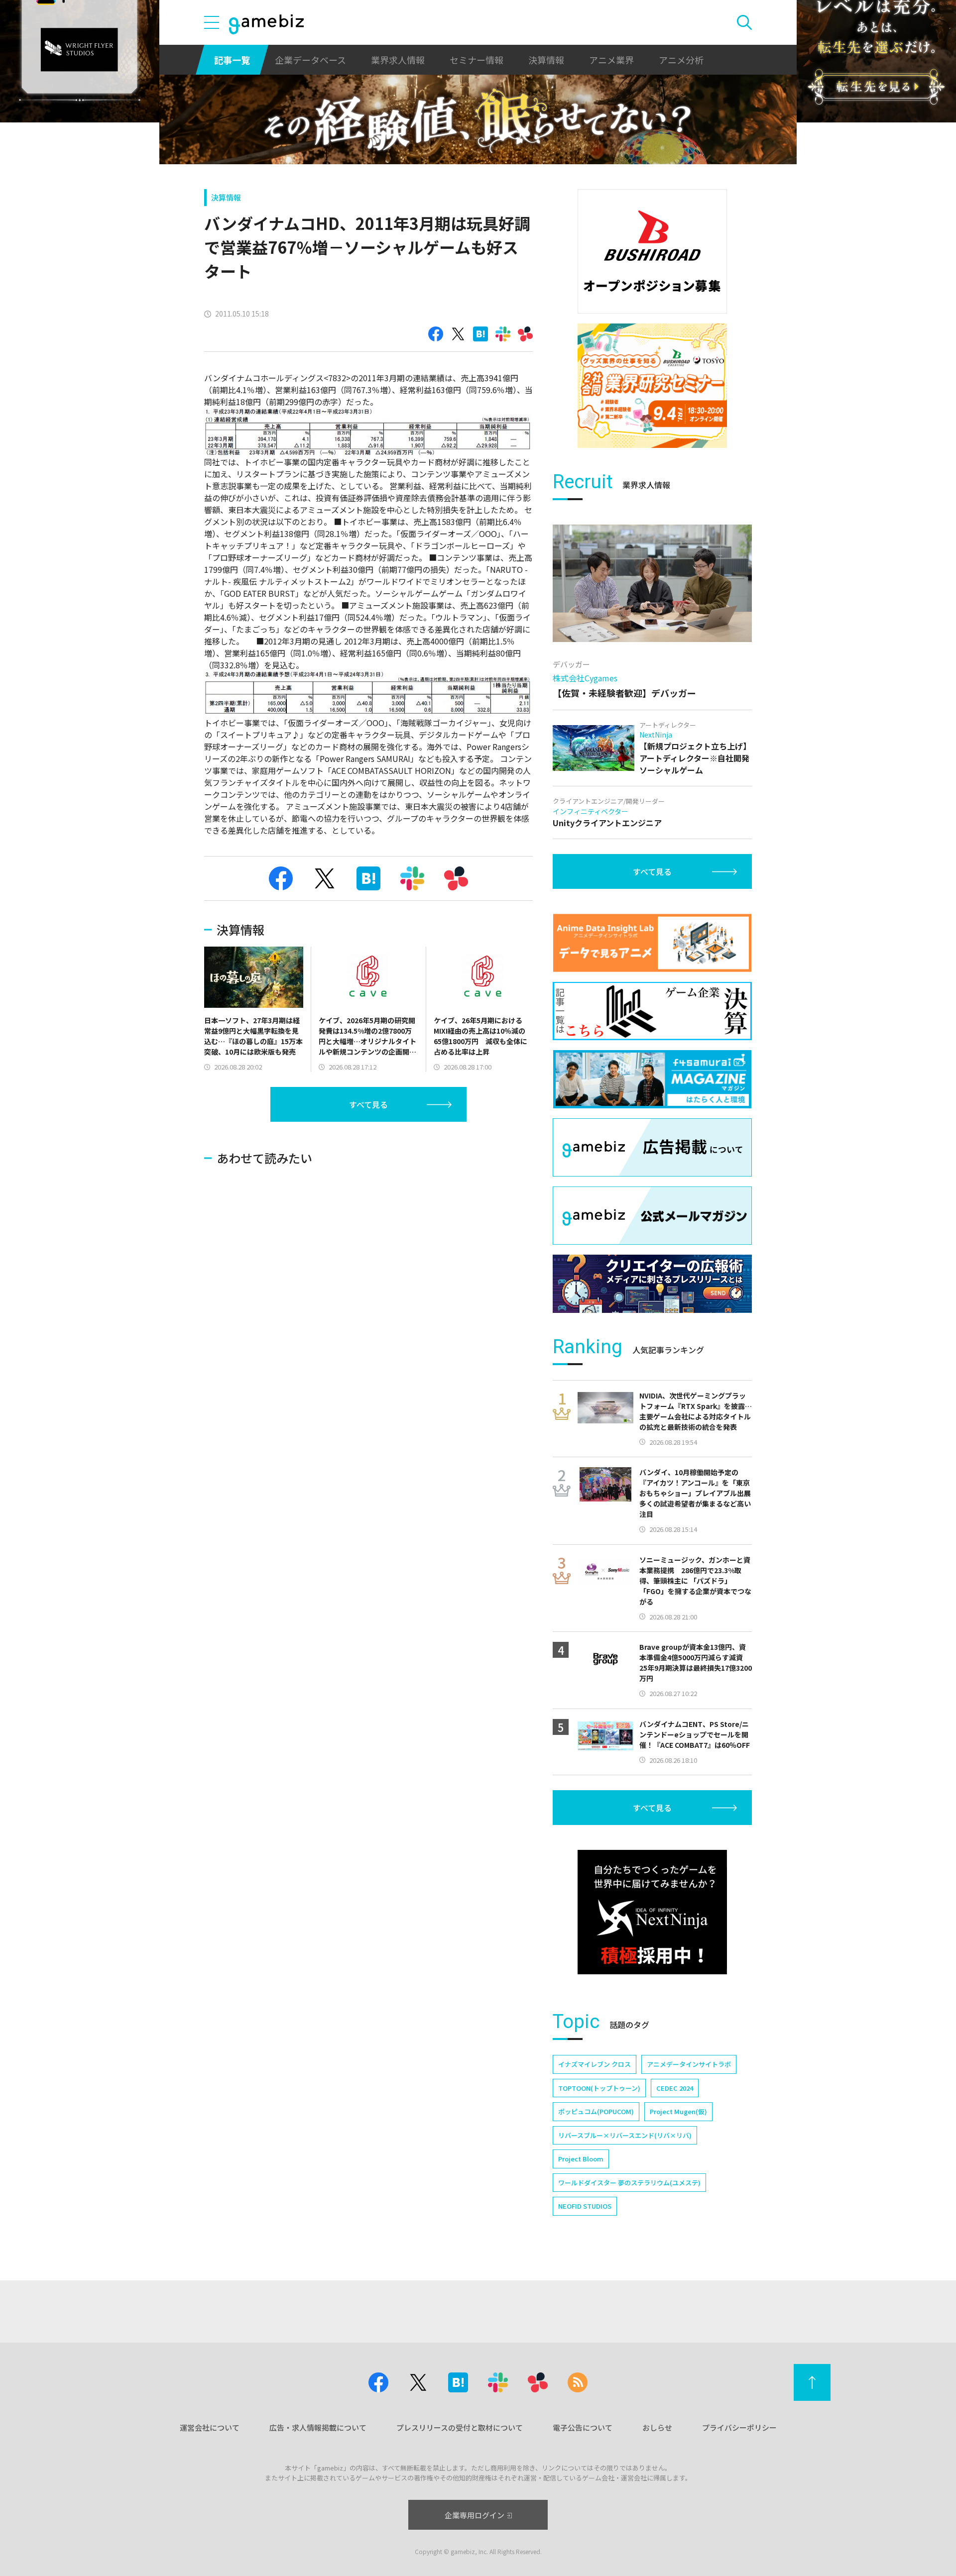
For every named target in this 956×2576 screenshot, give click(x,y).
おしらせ (657, 2427)
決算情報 (546, 60)
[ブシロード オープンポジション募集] (652, 251)
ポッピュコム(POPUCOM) (596, 2111)
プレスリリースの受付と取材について (460, 2427)
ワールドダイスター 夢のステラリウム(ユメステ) (629, 2183)
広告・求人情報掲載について (318, 2427)
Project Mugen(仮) (678, 2111)
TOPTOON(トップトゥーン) (599, 2088)
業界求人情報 (398, 60)
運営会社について (210, 2427)
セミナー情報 (477, 60)
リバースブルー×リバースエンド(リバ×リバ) (625, 2135)
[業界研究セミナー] (652, 386)
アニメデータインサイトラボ (689, 2064)
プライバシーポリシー (739, 2427)
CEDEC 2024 (675, 2088)
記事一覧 (232, 60)
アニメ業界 (611, 60)
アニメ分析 (681, 60)
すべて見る (368, 1104)
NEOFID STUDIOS (585, 2206)
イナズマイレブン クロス (595, 2064)
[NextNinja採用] (652, 1912)
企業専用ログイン (475, 2515)
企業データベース (310, 60)
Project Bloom (581, 2159)
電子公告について (583, 2427)
